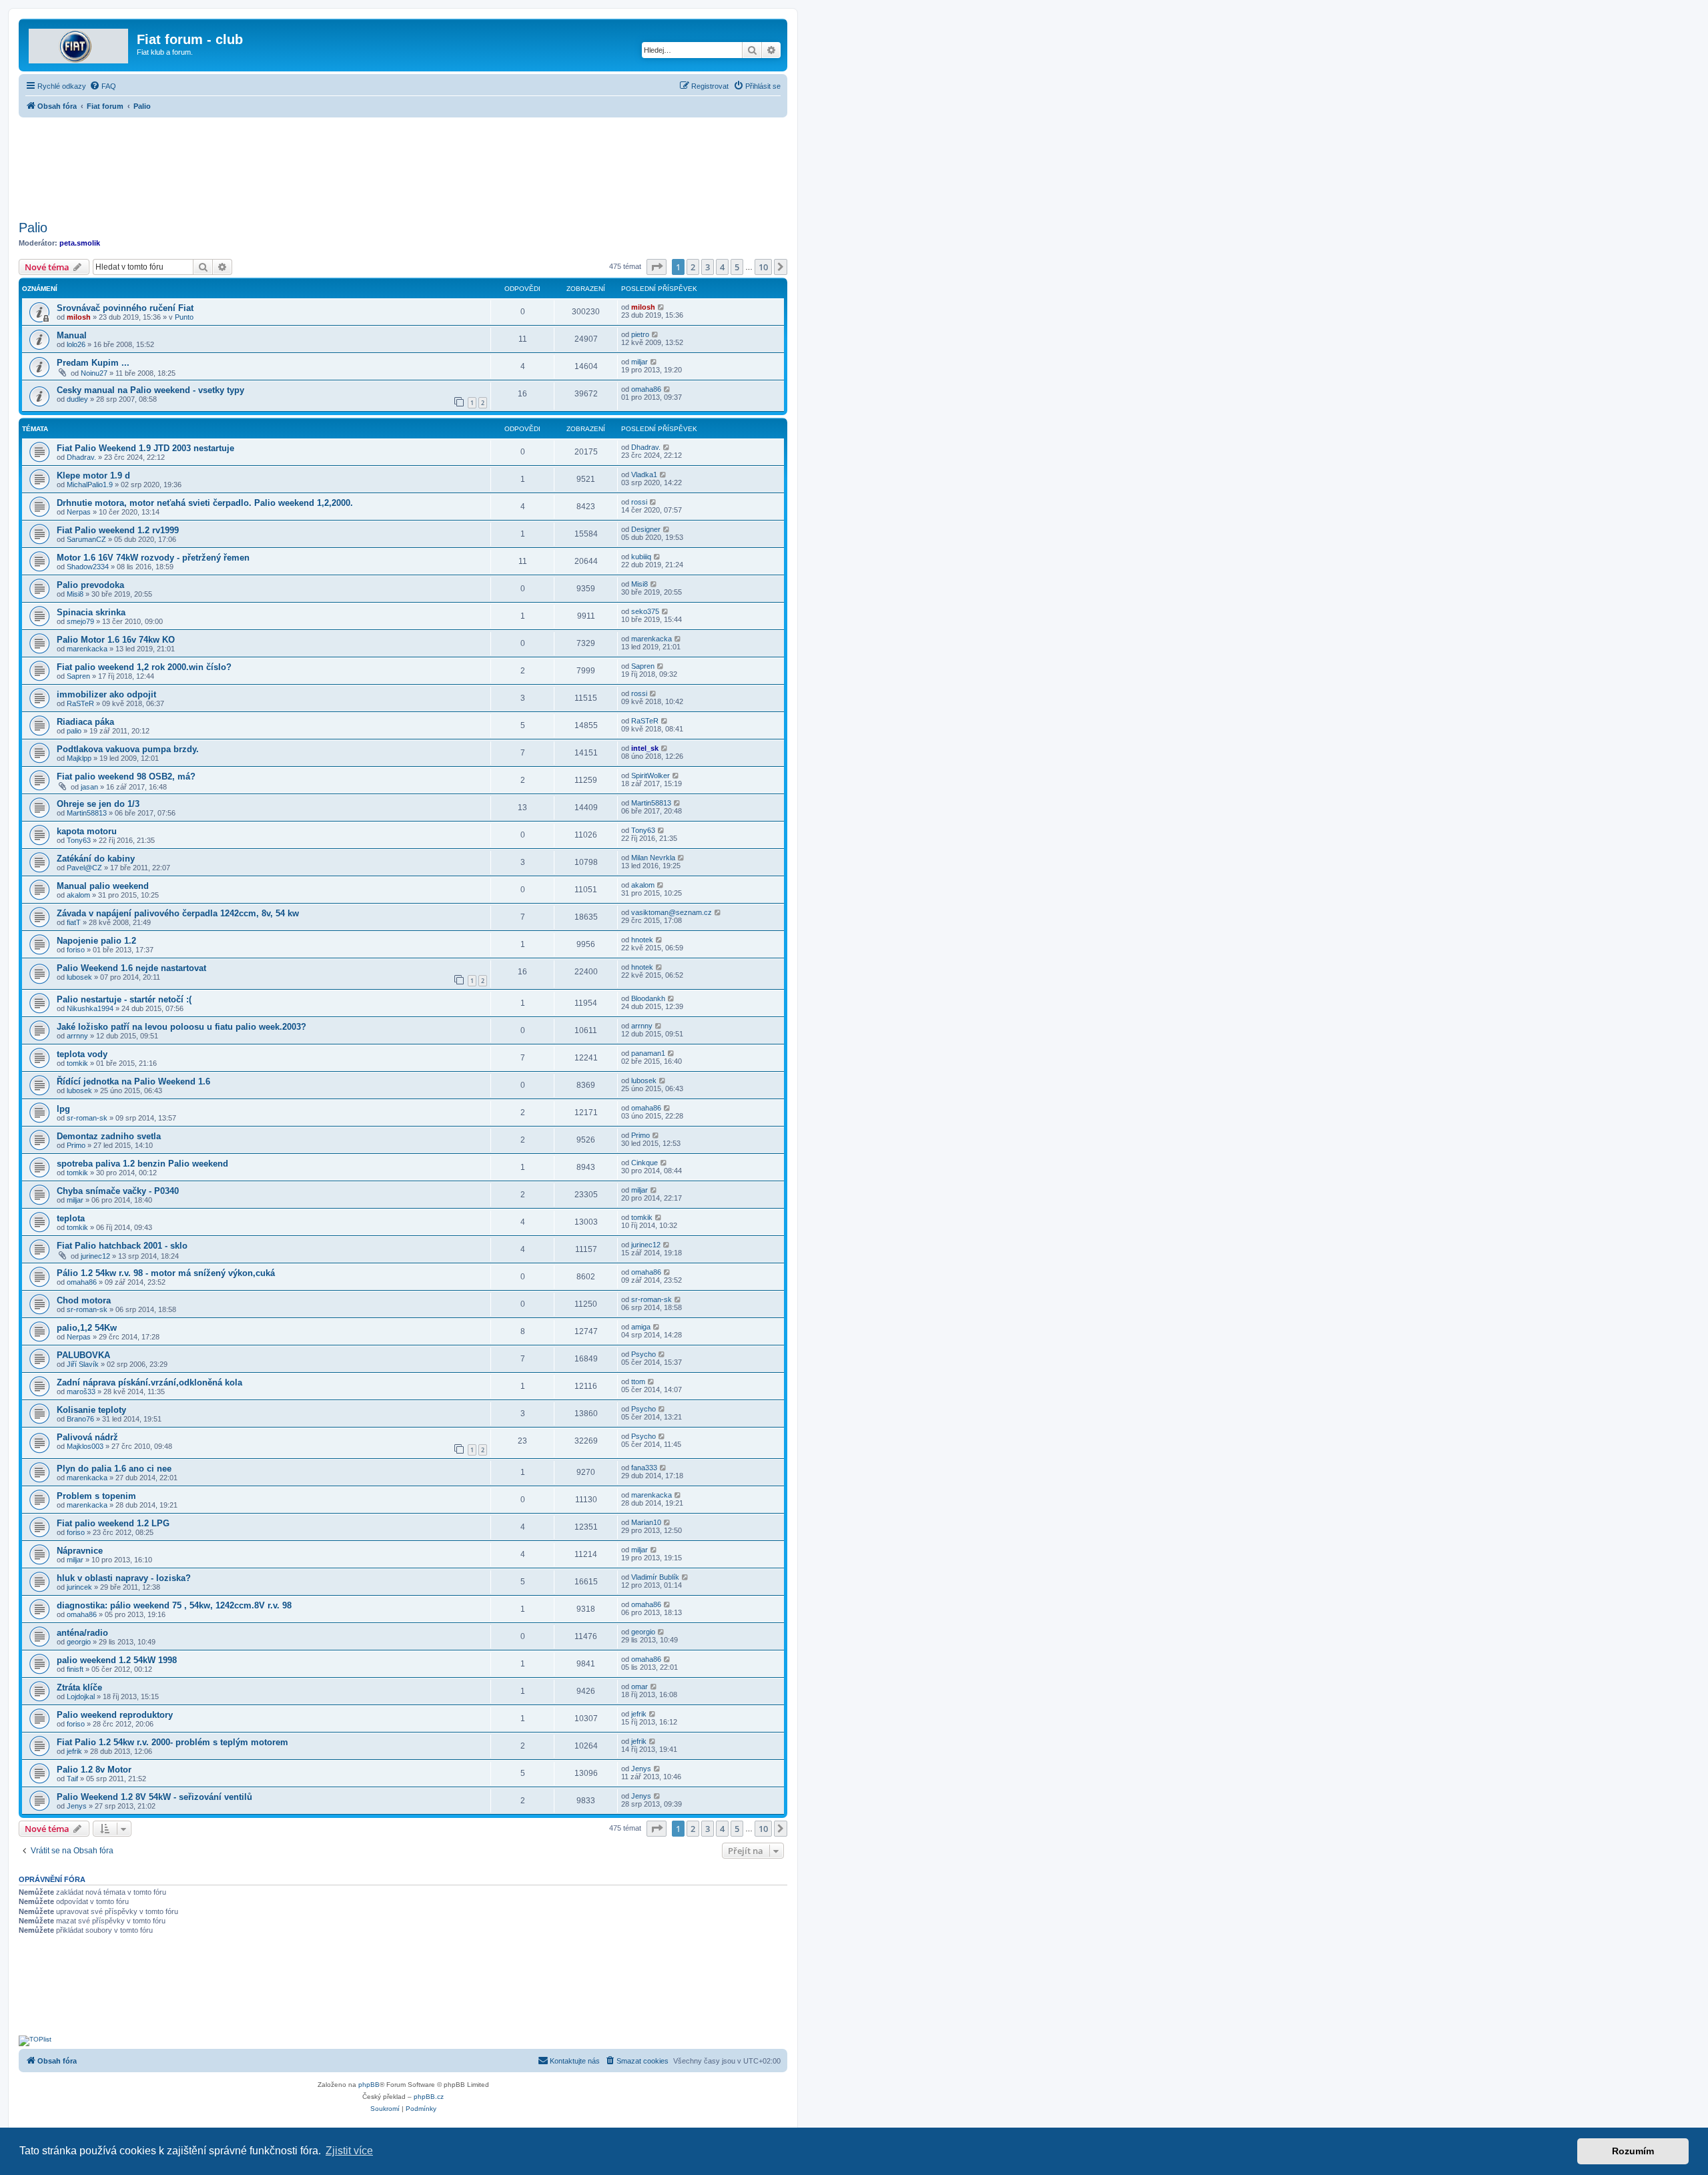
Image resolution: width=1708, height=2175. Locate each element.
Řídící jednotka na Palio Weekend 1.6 (133, 1081)
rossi (639, 502)
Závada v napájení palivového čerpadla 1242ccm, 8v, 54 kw (178, 913)
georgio (79, 1642)
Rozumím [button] (1633, 2151)
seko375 (645, 611)
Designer (646, 529)
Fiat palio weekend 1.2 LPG (113, 1523)
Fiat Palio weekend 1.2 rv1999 (118, 530)
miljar (639, 362)
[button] (657, 267)
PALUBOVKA (83, 1355)
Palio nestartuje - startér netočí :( (124, 999)
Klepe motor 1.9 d (93, 476)
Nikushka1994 (90, 1008)
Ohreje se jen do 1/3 (98, 804)
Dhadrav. (81, 457)
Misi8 (75, 594)
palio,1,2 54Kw (87, 1328)
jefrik (639, 1714)
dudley (77, 399)
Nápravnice (80, 1551)
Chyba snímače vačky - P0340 (118, 1191)
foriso (76, 950)
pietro (640, 334)
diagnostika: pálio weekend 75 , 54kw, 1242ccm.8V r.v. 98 (174, 1605)
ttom (638, 1381)
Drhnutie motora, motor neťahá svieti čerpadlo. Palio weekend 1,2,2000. (205, 503)
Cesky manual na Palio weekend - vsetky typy (150, 390)
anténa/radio (82, 1633)
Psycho (644, 1354)
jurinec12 (95, 1256)
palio (74, 731)
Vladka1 (644, 475)
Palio (33, 228)
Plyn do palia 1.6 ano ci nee (114, 1469)
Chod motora (84, 1300)
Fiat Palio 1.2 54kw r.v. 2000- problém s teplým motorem (172, 1742)
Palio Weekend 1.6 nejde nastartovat (131, 968)
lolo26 (76, 344)
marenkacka (87, 649)
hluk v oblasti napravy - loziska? (124, 1578)
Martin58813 (87, 813)
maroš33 (81, 1391)
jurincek (79, 1587)
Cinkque (645, 1163)
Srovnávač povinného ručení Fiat (125, 308)
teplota (71, 1218)
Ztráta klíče (79, 1687)
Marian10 (646, 1522)
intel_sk (645, 748)
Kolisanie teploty (91, 1410)
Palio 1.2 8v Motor (94, 1770)
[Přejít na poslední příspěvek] (662, 307)
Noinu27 (94, 373)
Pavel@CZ (84, 868)
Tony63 (79, 840)
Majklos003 (85, 1446)
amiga (641, 1327)
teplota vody (82, 1054)
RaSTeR (80, 703)
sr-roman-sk (87, 1118)
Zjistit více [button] (349, 2151)
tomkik (77, 1063)
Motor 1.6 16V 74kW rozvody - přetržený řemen (153, 558)
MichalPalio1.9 (90, 485)
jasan (89, 787)
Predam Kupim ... (93, 363)
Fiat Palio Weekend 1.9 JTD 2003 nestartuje (145, 448)
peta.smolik (80, 243)
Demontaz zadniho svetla (109, 1136)
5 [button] (737, 267)
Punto (184, 317)
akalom (78, 895)
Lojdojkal (81, 1696)
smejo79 (80, 621)
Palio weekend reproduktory (115, 1715)
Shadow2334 (88, 567)
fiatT (74, 922)
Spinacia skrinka (91, 612)
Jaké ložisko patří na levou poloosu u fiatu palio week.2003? (181, 1027)
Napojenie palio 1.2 (96, 941)
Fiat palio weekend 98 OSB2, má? (126, 776)
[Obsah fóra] (79, 43)
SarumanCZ (86, 539)
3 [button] (708, 267)
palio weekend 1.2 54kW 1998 (117, 1660)
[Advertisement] (403, 165)
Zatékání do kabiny (96, 859)
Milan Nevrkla (653, 858)
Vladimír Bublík (655, 1577)
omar (639, 1686)
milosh (79, 317)
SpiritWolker (651, 775)
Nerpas (79, 512)
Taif (72, 1779)
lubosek (79, 977)
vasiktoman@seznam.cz (672, 912)
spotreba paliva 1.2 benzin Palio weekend (142, 1164)
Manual (72, 335)
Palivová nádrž (87, 1437)
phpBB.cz (429, 2097)
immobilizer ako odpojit (106, 694)
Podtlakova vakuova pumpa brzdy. (128, 749)
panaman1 (648, 1053)
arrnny (77, 1036)
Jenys (641, 1769)
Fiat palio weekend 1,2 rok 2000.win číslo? (144, 667)
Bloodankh (648, 998)
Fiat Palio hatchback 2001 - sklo (122, 1246)
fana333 (644, 1468)
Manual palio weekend (103, 886)
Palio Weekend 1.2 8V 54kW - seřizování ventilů (154, 1797)
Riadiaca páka (85, 722)
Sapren (78, 676)
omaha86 (646, 389)
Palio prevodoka (90, 585)
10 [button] (763, 267)
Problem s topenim (96, 1496)
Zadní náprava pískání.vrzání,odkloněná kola (149, 1382)
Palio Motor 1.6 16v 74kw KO (116, 640)
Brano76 (80, 1419)
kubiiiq (641, 557)
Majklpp (79, 758)
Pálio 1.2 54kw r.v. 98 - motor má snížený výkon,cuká (166, 1273)
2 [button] (693, 267)
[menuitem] (103, 86)
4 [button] (722, 267)
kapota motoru (87, 831)
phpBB (369, 2085)
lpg (63, 1109)
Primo (76, 1145)
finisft (75, 1669)
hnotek (642, 940)
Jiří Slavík (83, 1364)
